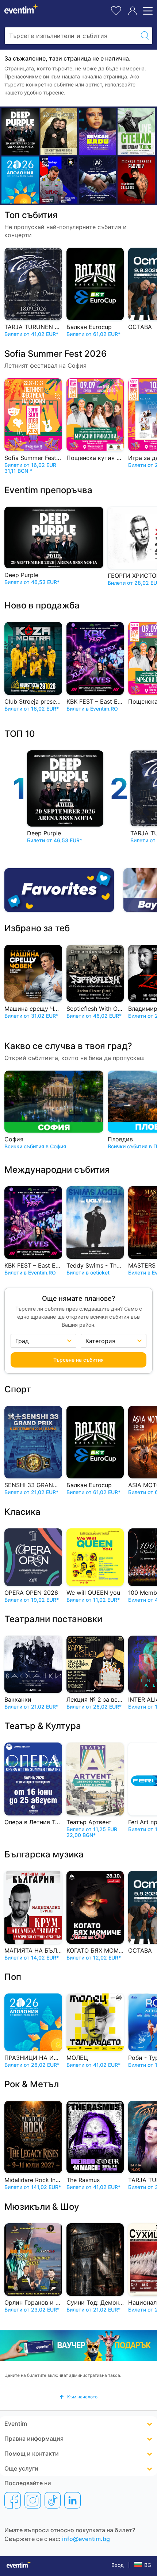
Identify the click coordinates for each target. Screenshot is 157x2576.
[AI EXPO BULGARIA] (97, 180)
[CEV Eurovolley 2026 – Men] (59, 180)
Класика (22, 1511)
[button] (78, 2397)
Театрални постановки (53, 1619)
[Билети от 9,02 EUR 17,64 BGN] (20, 180)
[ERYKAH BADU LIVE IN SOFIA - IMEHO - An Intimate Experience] (97, 131)
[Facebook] (13, 2500)
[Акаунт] (133, 11)
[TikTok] (53, 2500)
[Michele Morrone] (136, 180)
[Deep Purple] (20, 131)
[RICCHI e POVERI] (59, 131)
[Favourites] (62, 890)
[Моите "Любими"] (116, 10)
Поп (13, 1977)
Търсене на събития (78, 1359)
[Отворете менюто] (147, 11)
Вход (118, 2565)
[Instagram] (33, 2500)
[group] (78, 2345)
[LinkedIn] (72, 2500)
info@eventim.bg (86, 2539)
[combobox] (71, 36)
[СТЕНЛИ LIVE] (136, 131)
